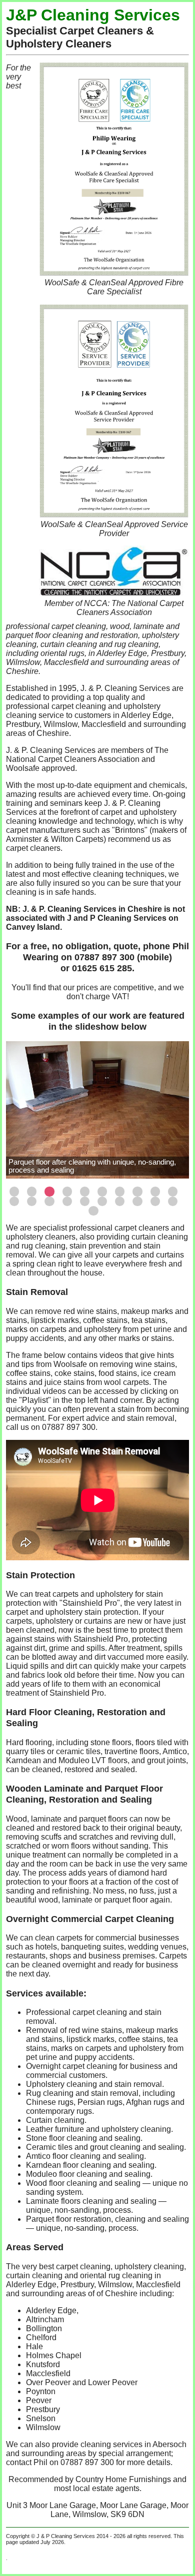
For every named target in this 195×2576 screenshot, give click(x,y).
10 (173, 1191)
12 (32, 1201)
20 (173, 1201)
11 (14, 1201)
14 (67, 1201)
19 (155, 1201)
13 (49, 1201)
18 (137, 1201)
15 (85, 1201)
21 (93, 1211)
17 (120, 1201)
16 (102, 1201)
